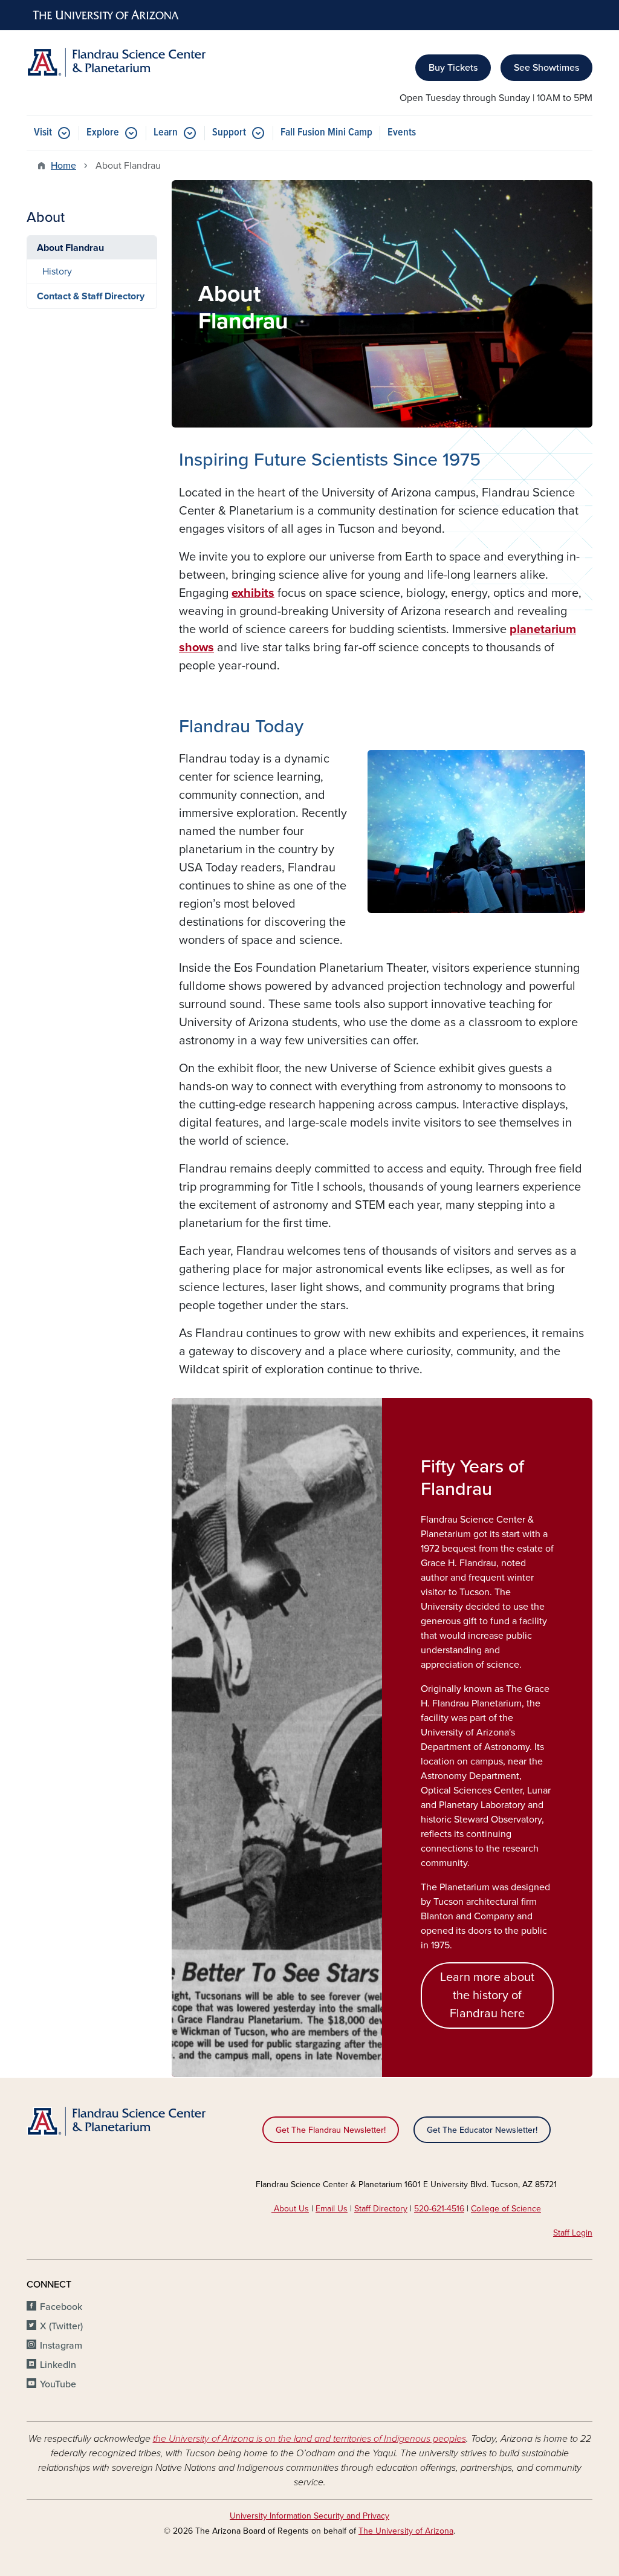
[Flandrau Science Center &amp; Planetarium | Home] (116, 62)
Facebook (61, 2307)
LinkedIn (58, 2365)
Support (229, 133)
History (57, 272)
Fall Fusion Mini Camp (326, 133)
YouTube (58, 2384)
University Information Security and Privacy (309, 2516)
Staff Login (573, 2233)
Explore (103, 133)
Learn (166, 133)
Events (402, 133)
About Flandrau (70, 248)
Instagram (61, 2346)
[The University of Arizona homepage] (106, 15)
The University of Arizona (406, 2531)
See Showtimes (546, 68)
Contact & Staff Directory (91, 296)
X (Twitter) (61, 2326)
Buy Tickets (453, 68)
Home (63, 166)
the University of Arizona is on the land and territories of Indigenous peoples (309, 2439)
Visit (43, 133)
